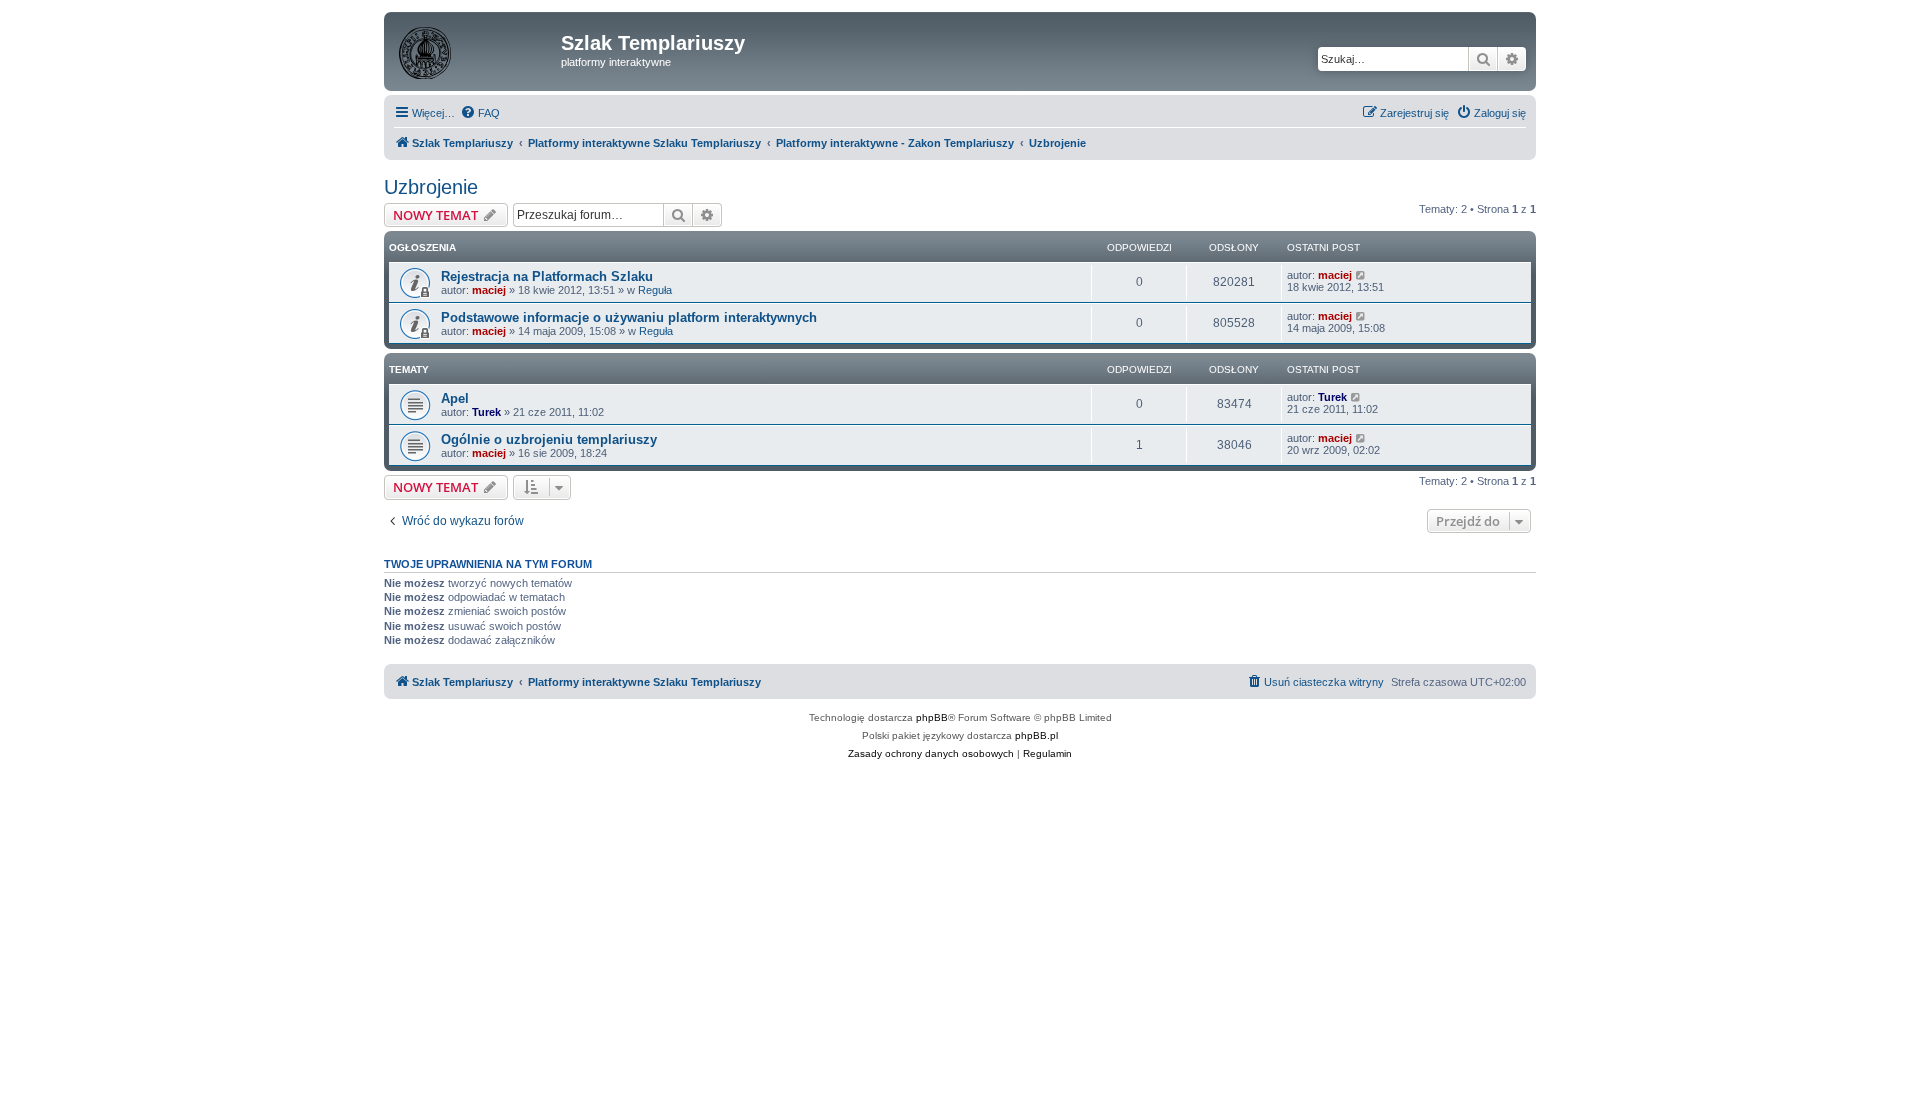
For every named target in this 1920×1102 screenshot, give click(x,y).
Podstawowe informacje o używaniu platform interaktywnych (629, 317)
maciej (489, 290)
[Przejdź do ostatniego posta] (1361, 275)
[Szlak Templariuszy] (475, 49)
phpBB (932, 717)
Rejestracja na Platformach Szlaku (547, 276)
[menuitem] (480, 113)
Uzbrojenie (431, 187)
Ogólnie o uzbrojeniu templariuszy (549, 439)
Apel (455, 398)
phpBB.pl (1036, 735)
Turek (486, 412)
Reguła (655, 290)
